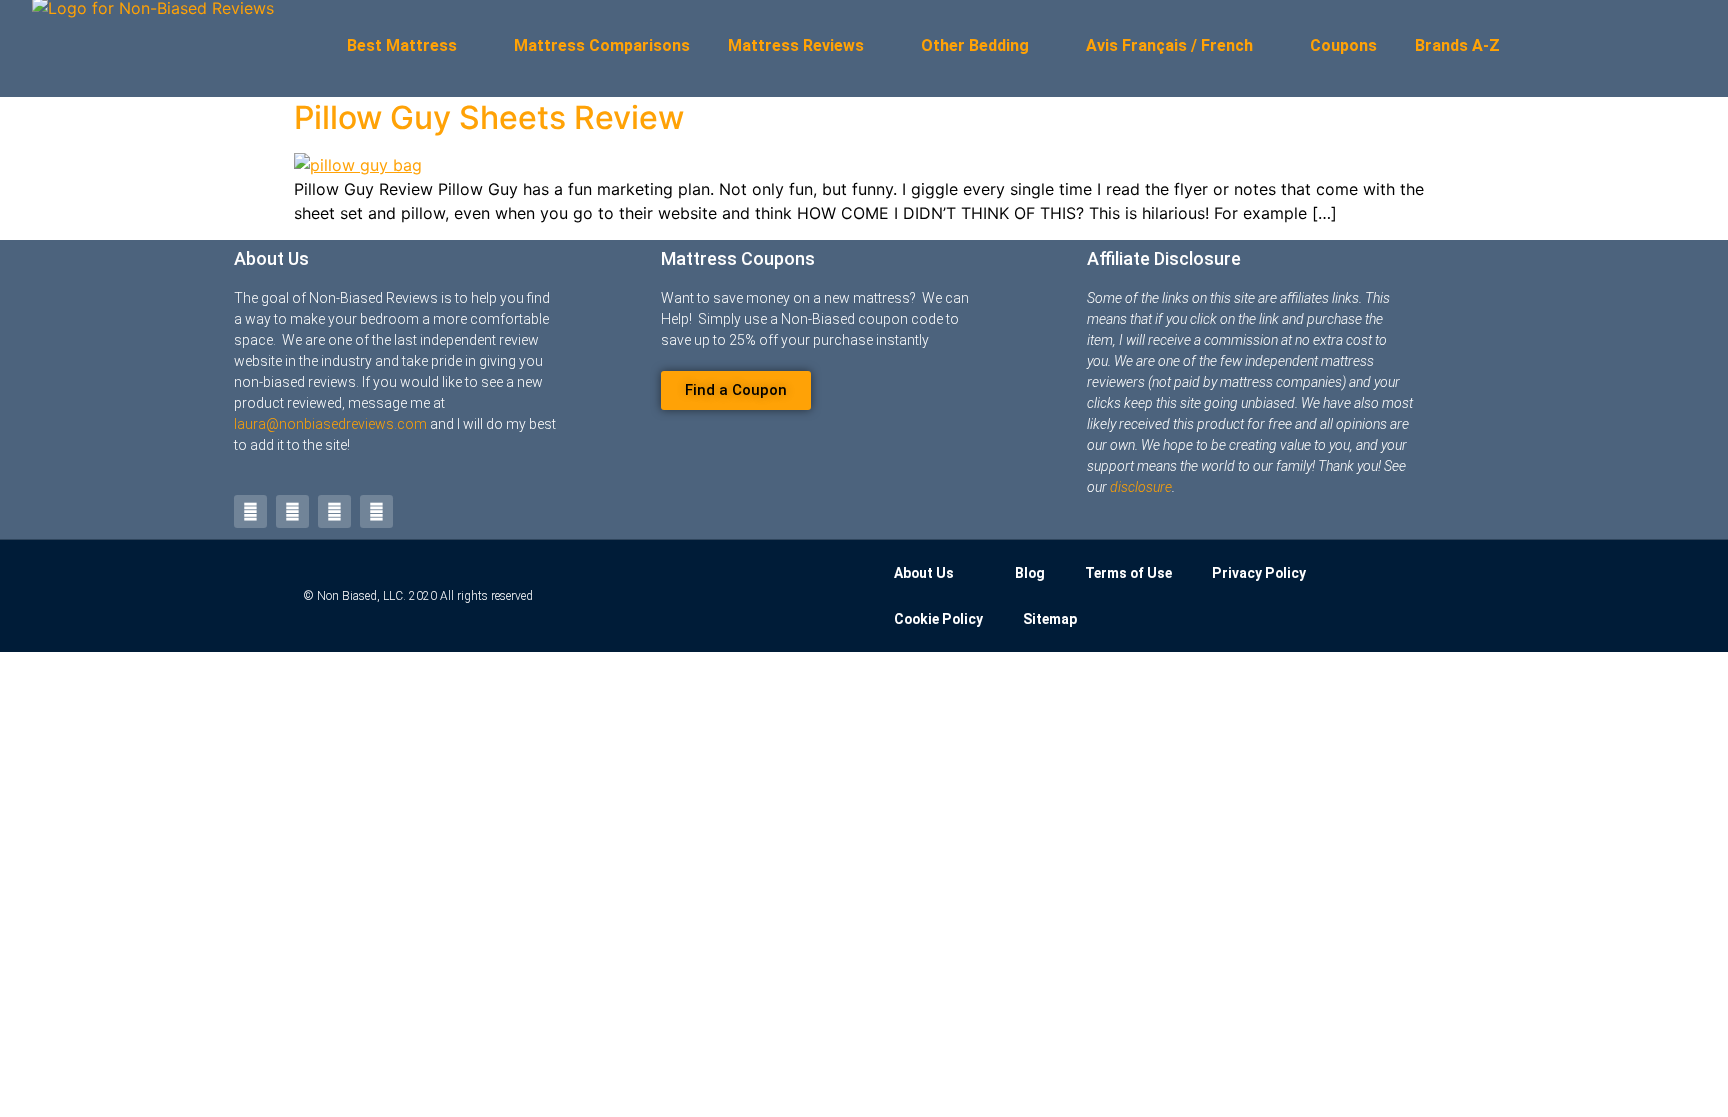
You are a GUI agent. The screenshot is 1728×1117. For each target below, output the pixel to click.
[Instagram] (376, 511)
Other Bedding (975, 45)
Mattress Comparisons (602, 45)
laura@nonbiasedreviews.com (330, 424)
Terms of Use (1128, 573)
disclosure (1141, 487)
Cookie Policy (938, 619)
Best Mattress (402, 45)
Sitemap (1050, 619)
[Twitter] (250, 511)
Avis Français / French (1169, 45)
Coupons (1343, 45)
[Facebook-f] (292, 511)
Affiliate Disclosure (1164, 258)
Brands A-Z (1457, 45)
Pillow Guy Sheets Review (489, 117)
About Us (271, 258)
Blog (1030, 573)
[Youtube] (334, 511)
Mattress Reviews (796, 45)
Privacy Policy (1259, 573)
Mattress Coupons (738, 258)
